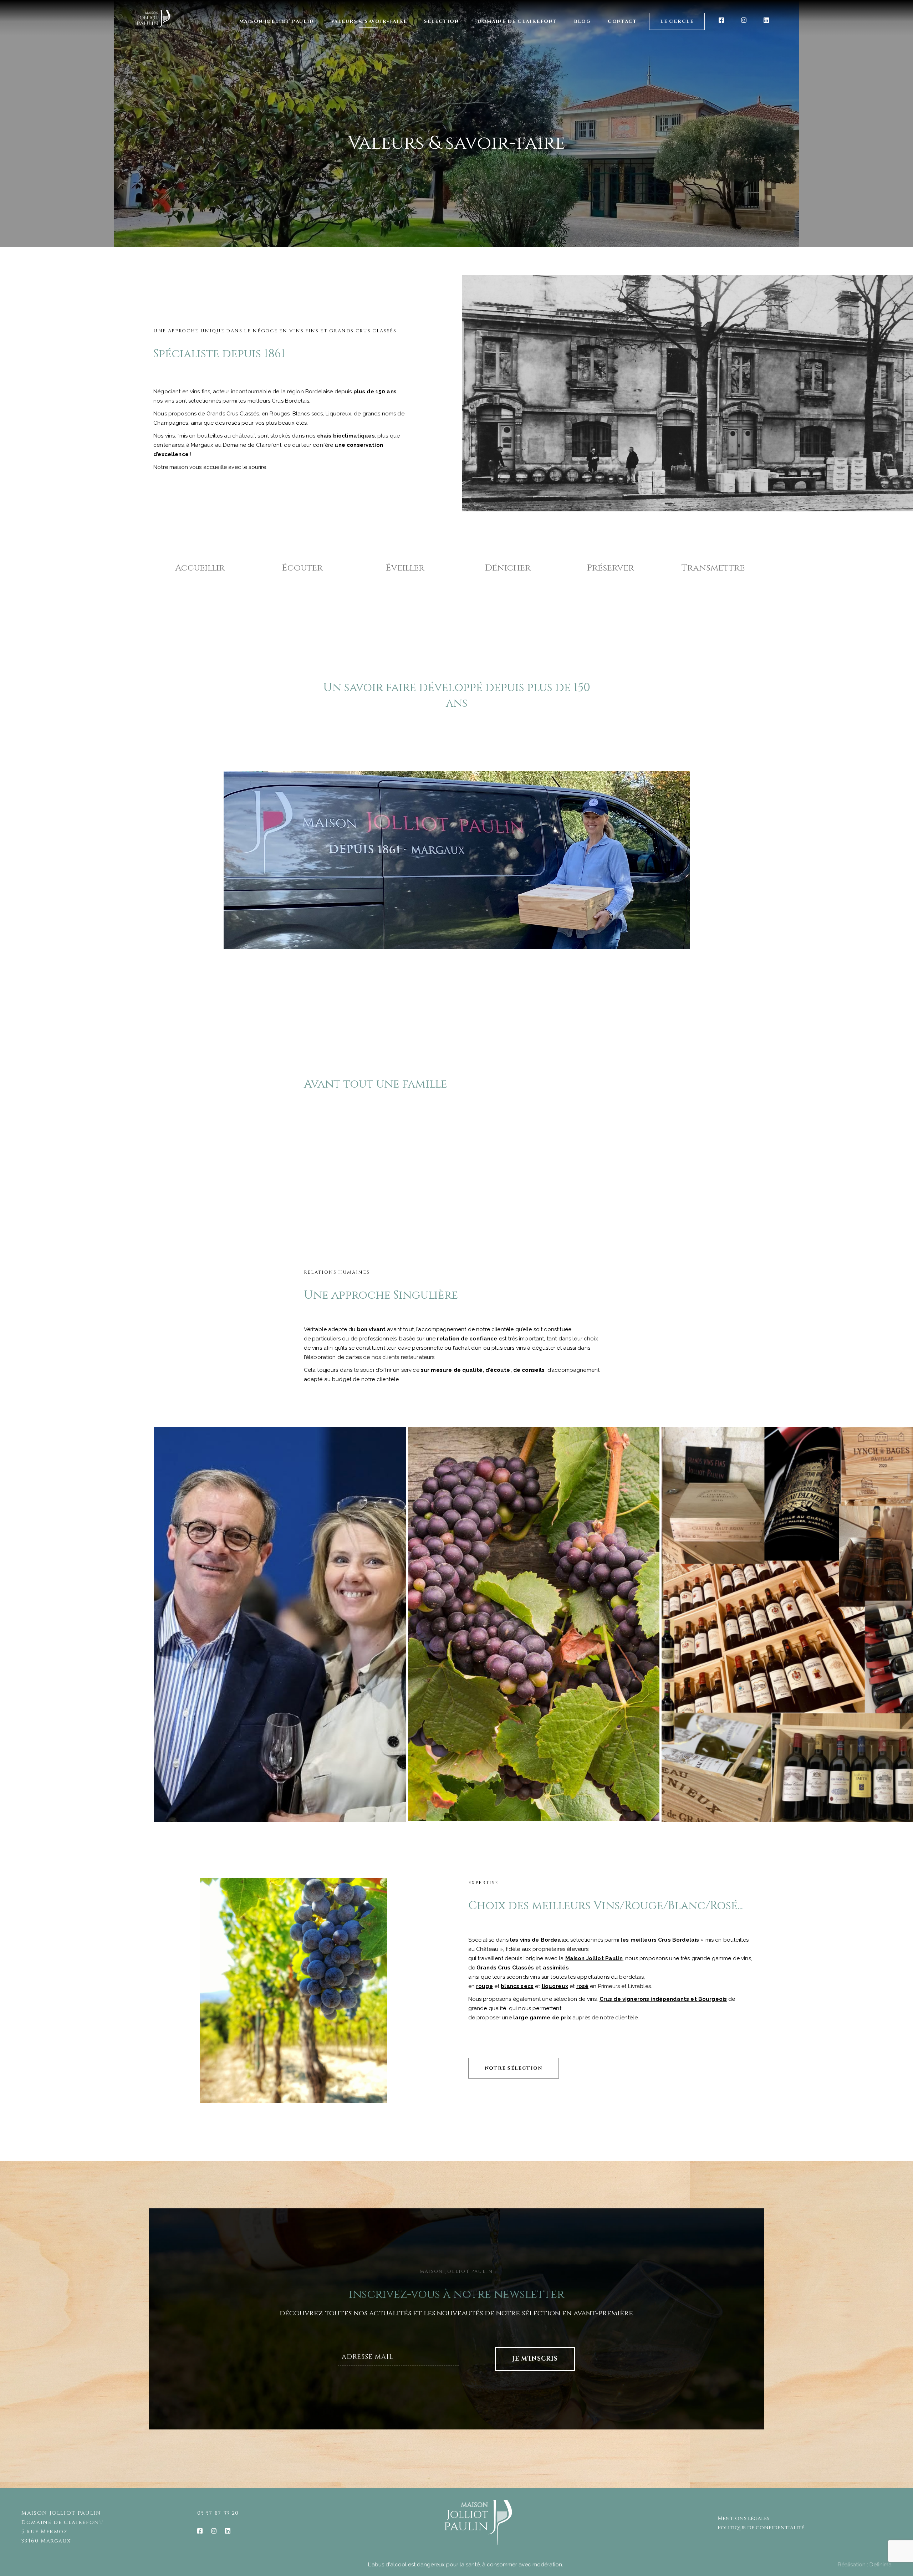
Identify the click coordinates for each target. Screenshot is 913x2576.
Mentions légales (743, 2518)
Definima (881, 2565)
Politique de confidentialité (761, 2528)
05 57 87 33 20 (218, 2513)
